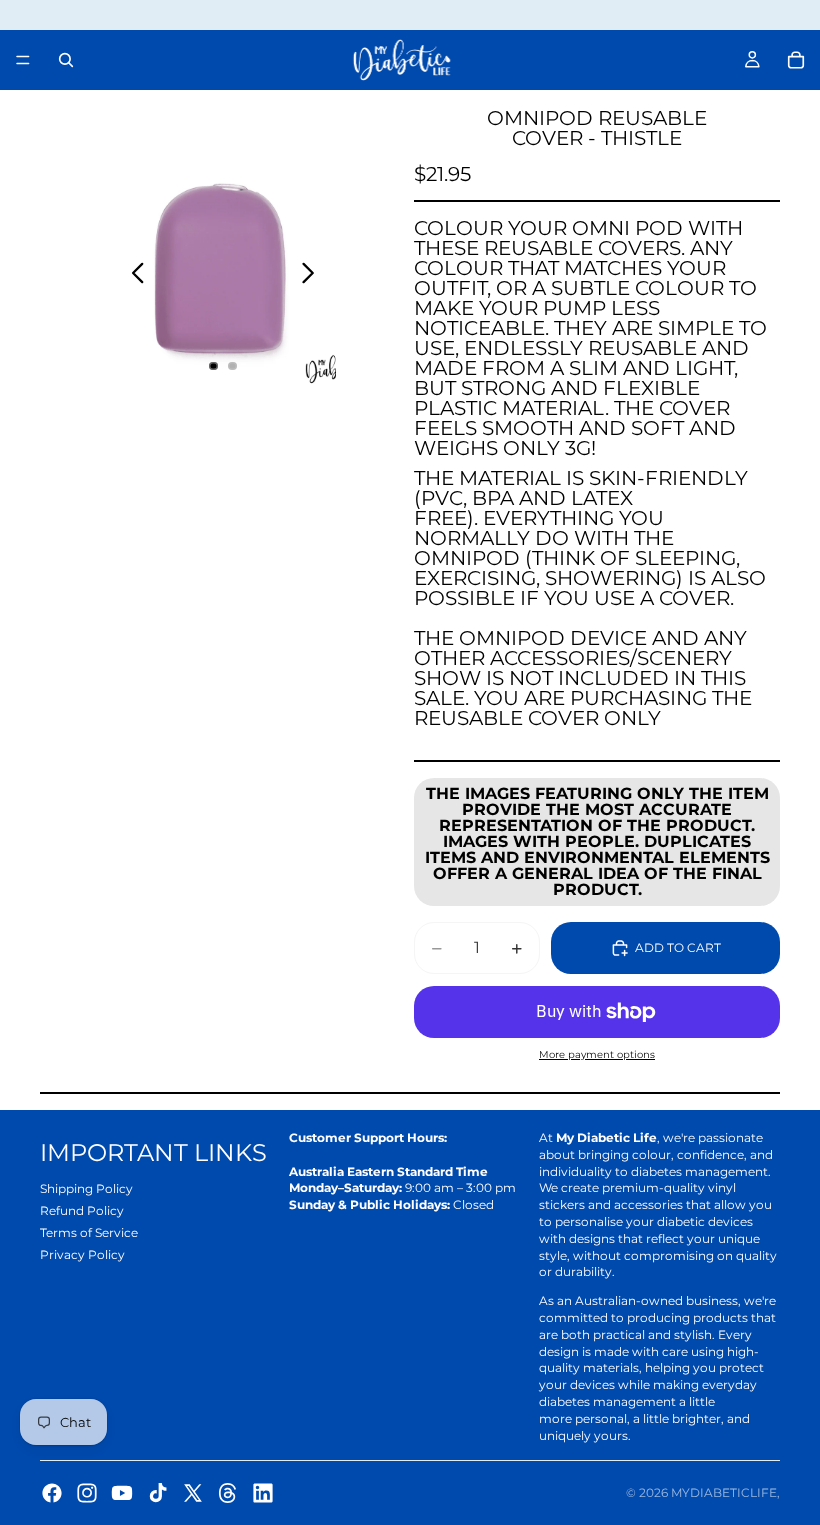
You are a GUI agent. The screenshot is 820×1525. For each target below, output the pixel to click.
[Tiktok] (158, 1493)
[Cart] (796, 60)
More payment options (597, 1054)
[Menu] (23, 60)
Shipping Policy (86, 1188)
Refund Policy (82, 1210)
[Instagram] (87, 1493)
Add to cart (678, 947)
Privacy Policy (82, 1254)
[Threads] (228, 1493)
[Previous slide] (132, 275)
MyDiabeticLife (724, 1492)
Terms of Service (89, 1232)
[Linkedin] (263, 1493)
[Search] (66, 60)
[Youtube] (122, 1493)
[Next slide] (313, 275)
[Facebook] (52, 1493)
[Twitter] (193, 1493)
